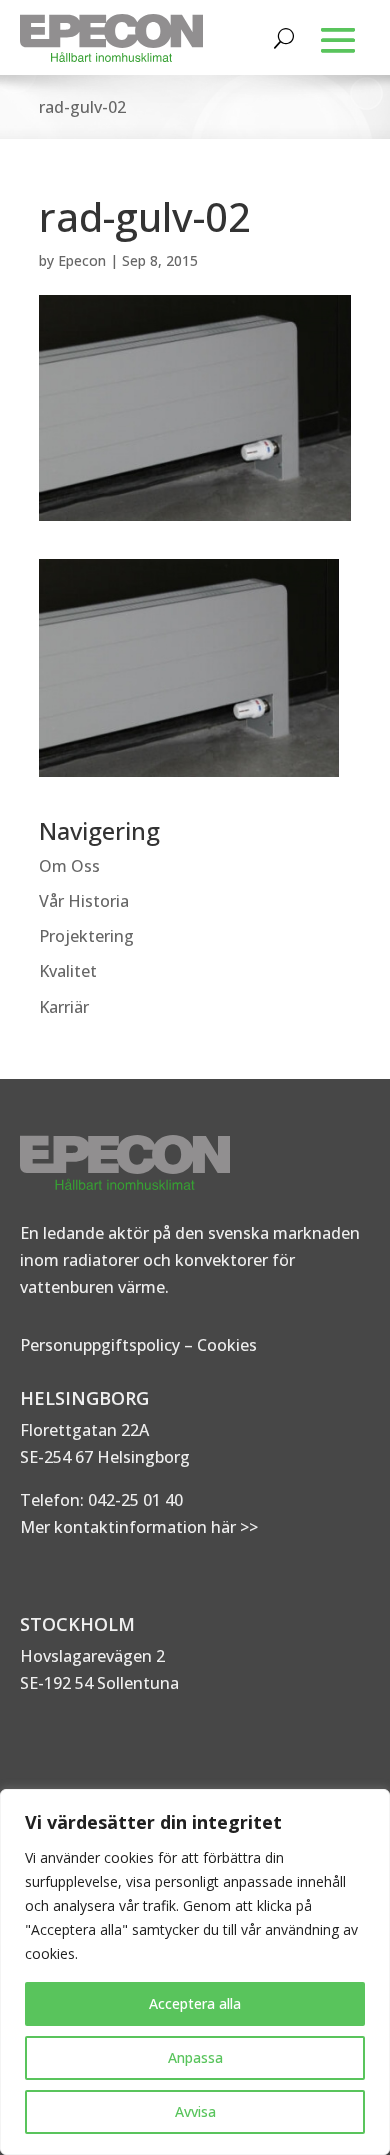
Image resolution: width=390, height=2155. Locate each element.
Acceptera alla (195, 2003)
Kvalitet (68, 971)
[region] (195, 1972)
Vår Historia (84, 901)
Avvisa (195, 2111)
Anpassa (195, 2057)
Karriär (64, 1007)
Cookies (227, 1345)
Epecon (82, 260)
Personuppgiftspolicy (100, 1345)
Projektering (86, 936)
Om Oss (69, 866)
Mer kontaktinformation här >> (139, 1527)
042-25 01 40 (133, 1500)
